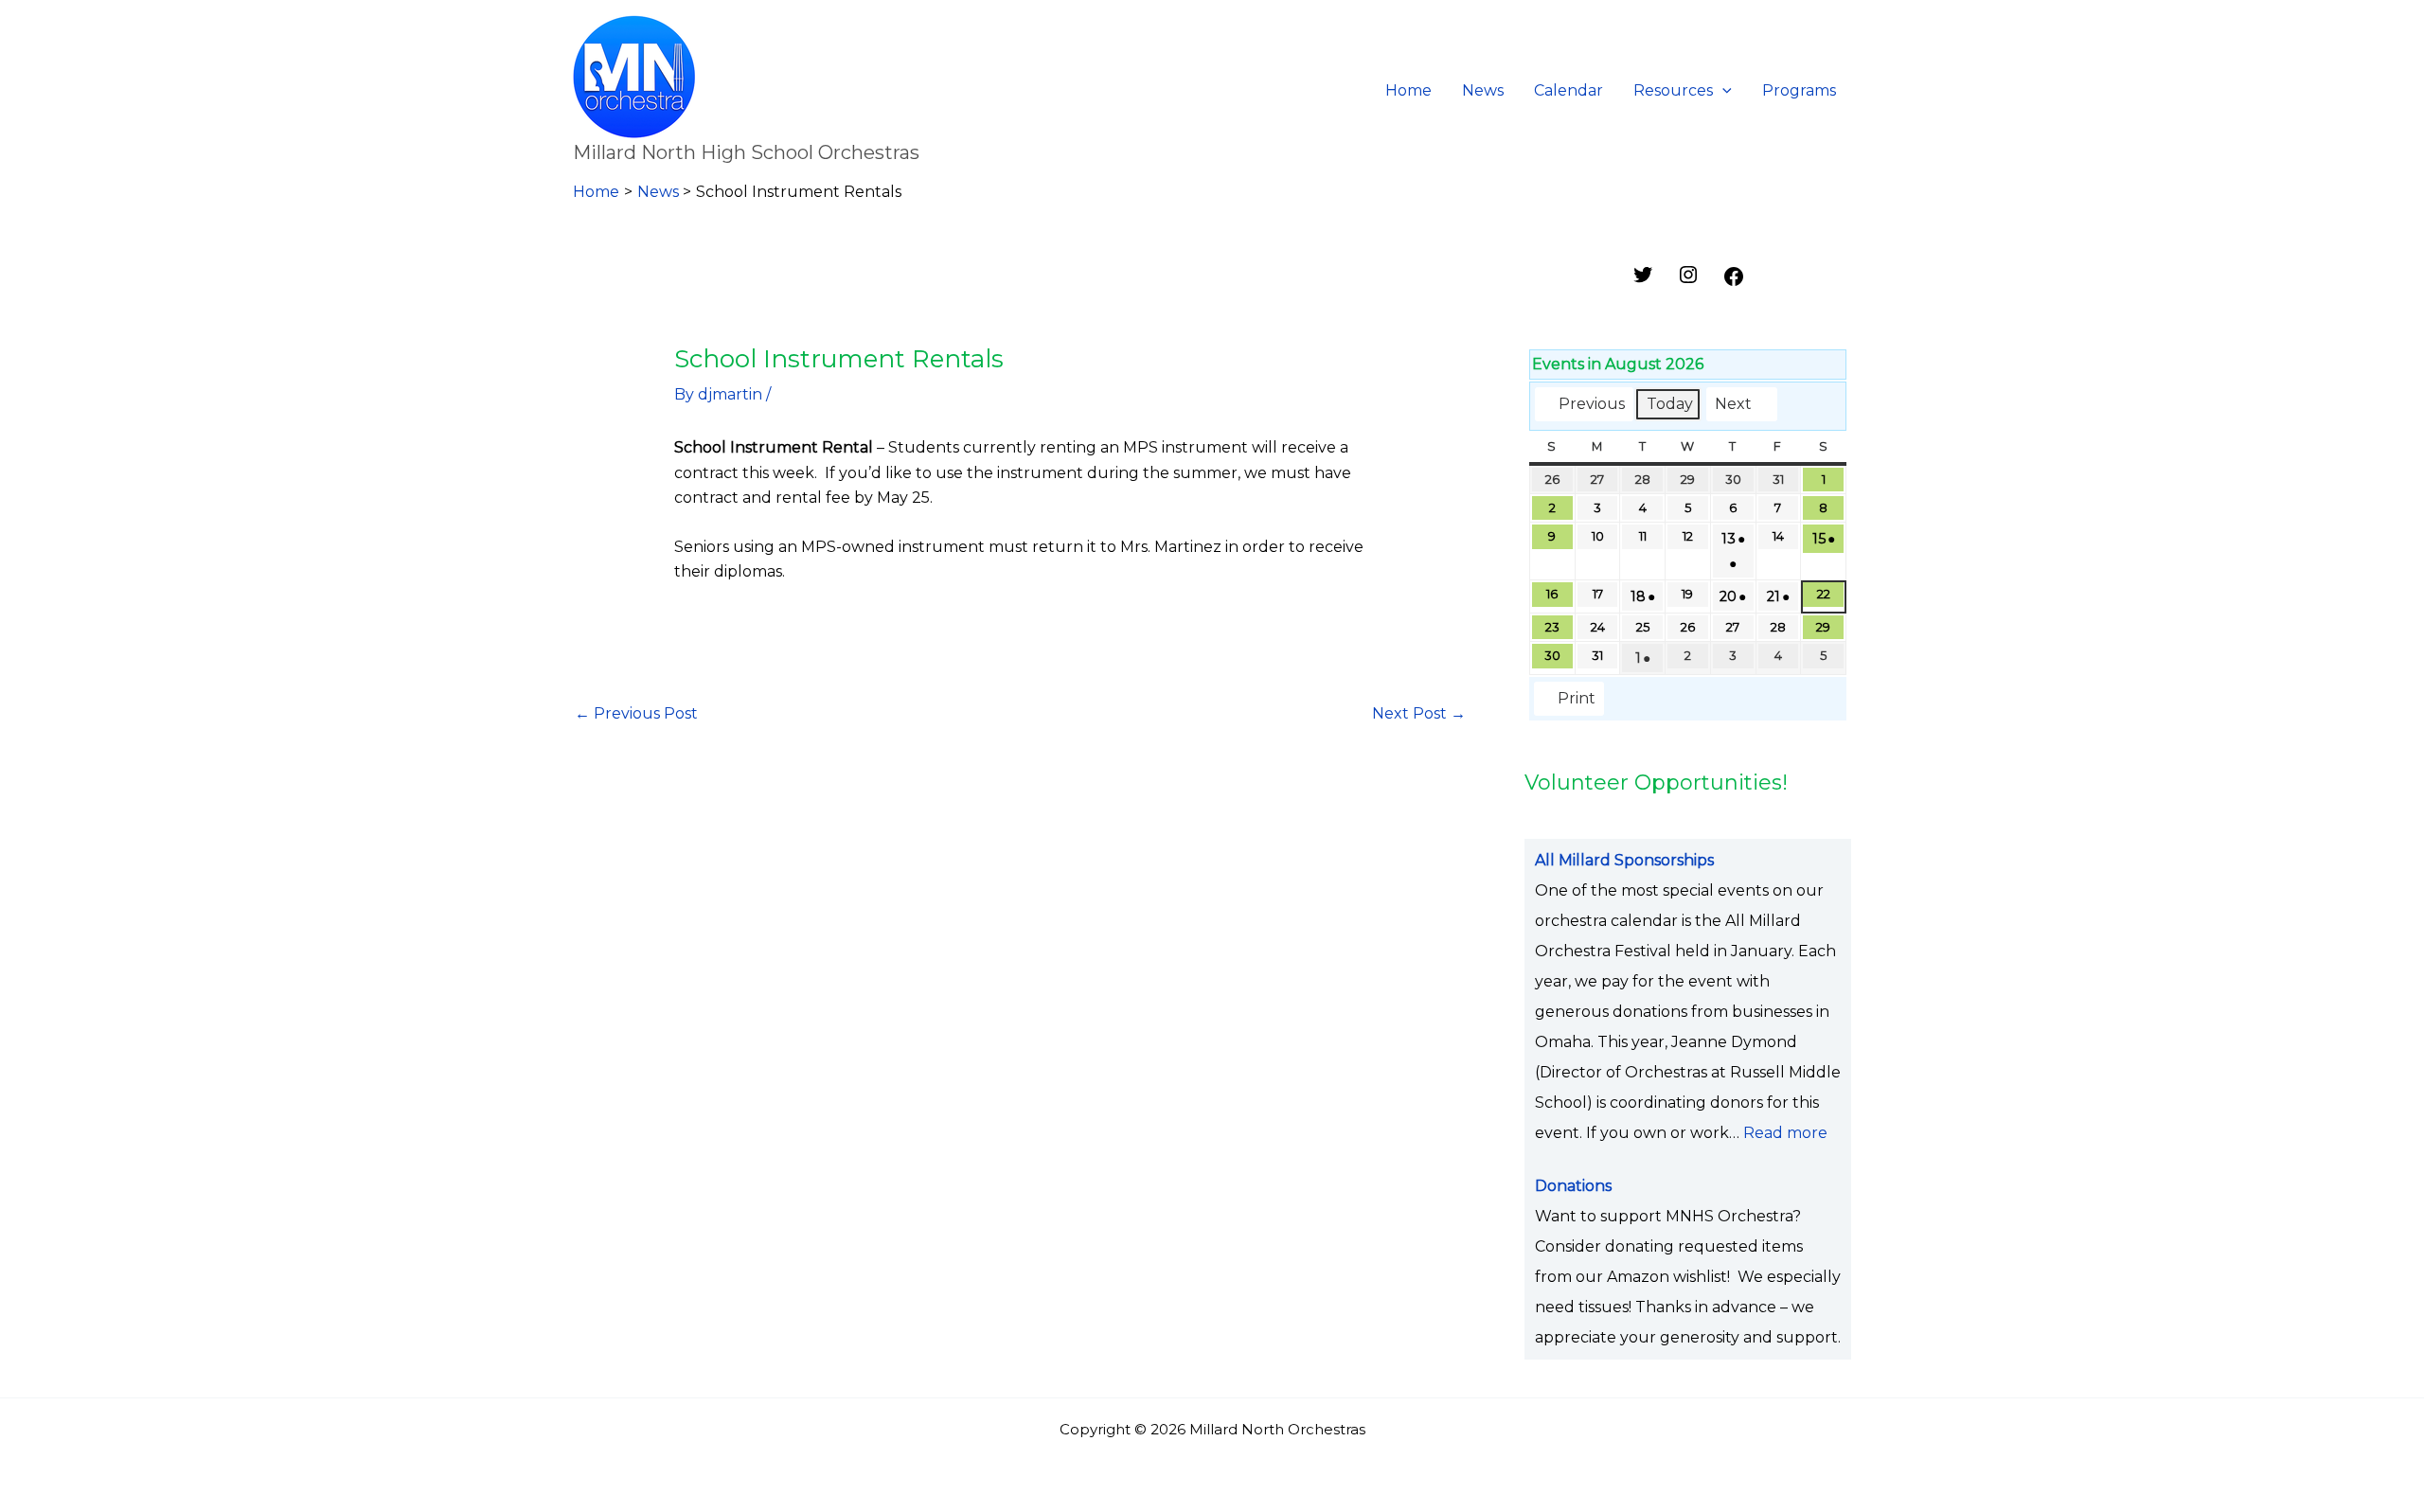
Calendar (1568, 90)
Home (1408, 90)
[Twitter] (1643, 281)
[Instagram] (1688, 281)
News (1483, 90)
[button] (1722, 91)
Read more (1785, 1133)
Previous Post (636, 713)
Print (1568, 703)
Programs (1799, 90)
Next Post (1419, 713)
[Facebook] (1734, 283)
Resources (1673, 90)
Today (1670, 404)
